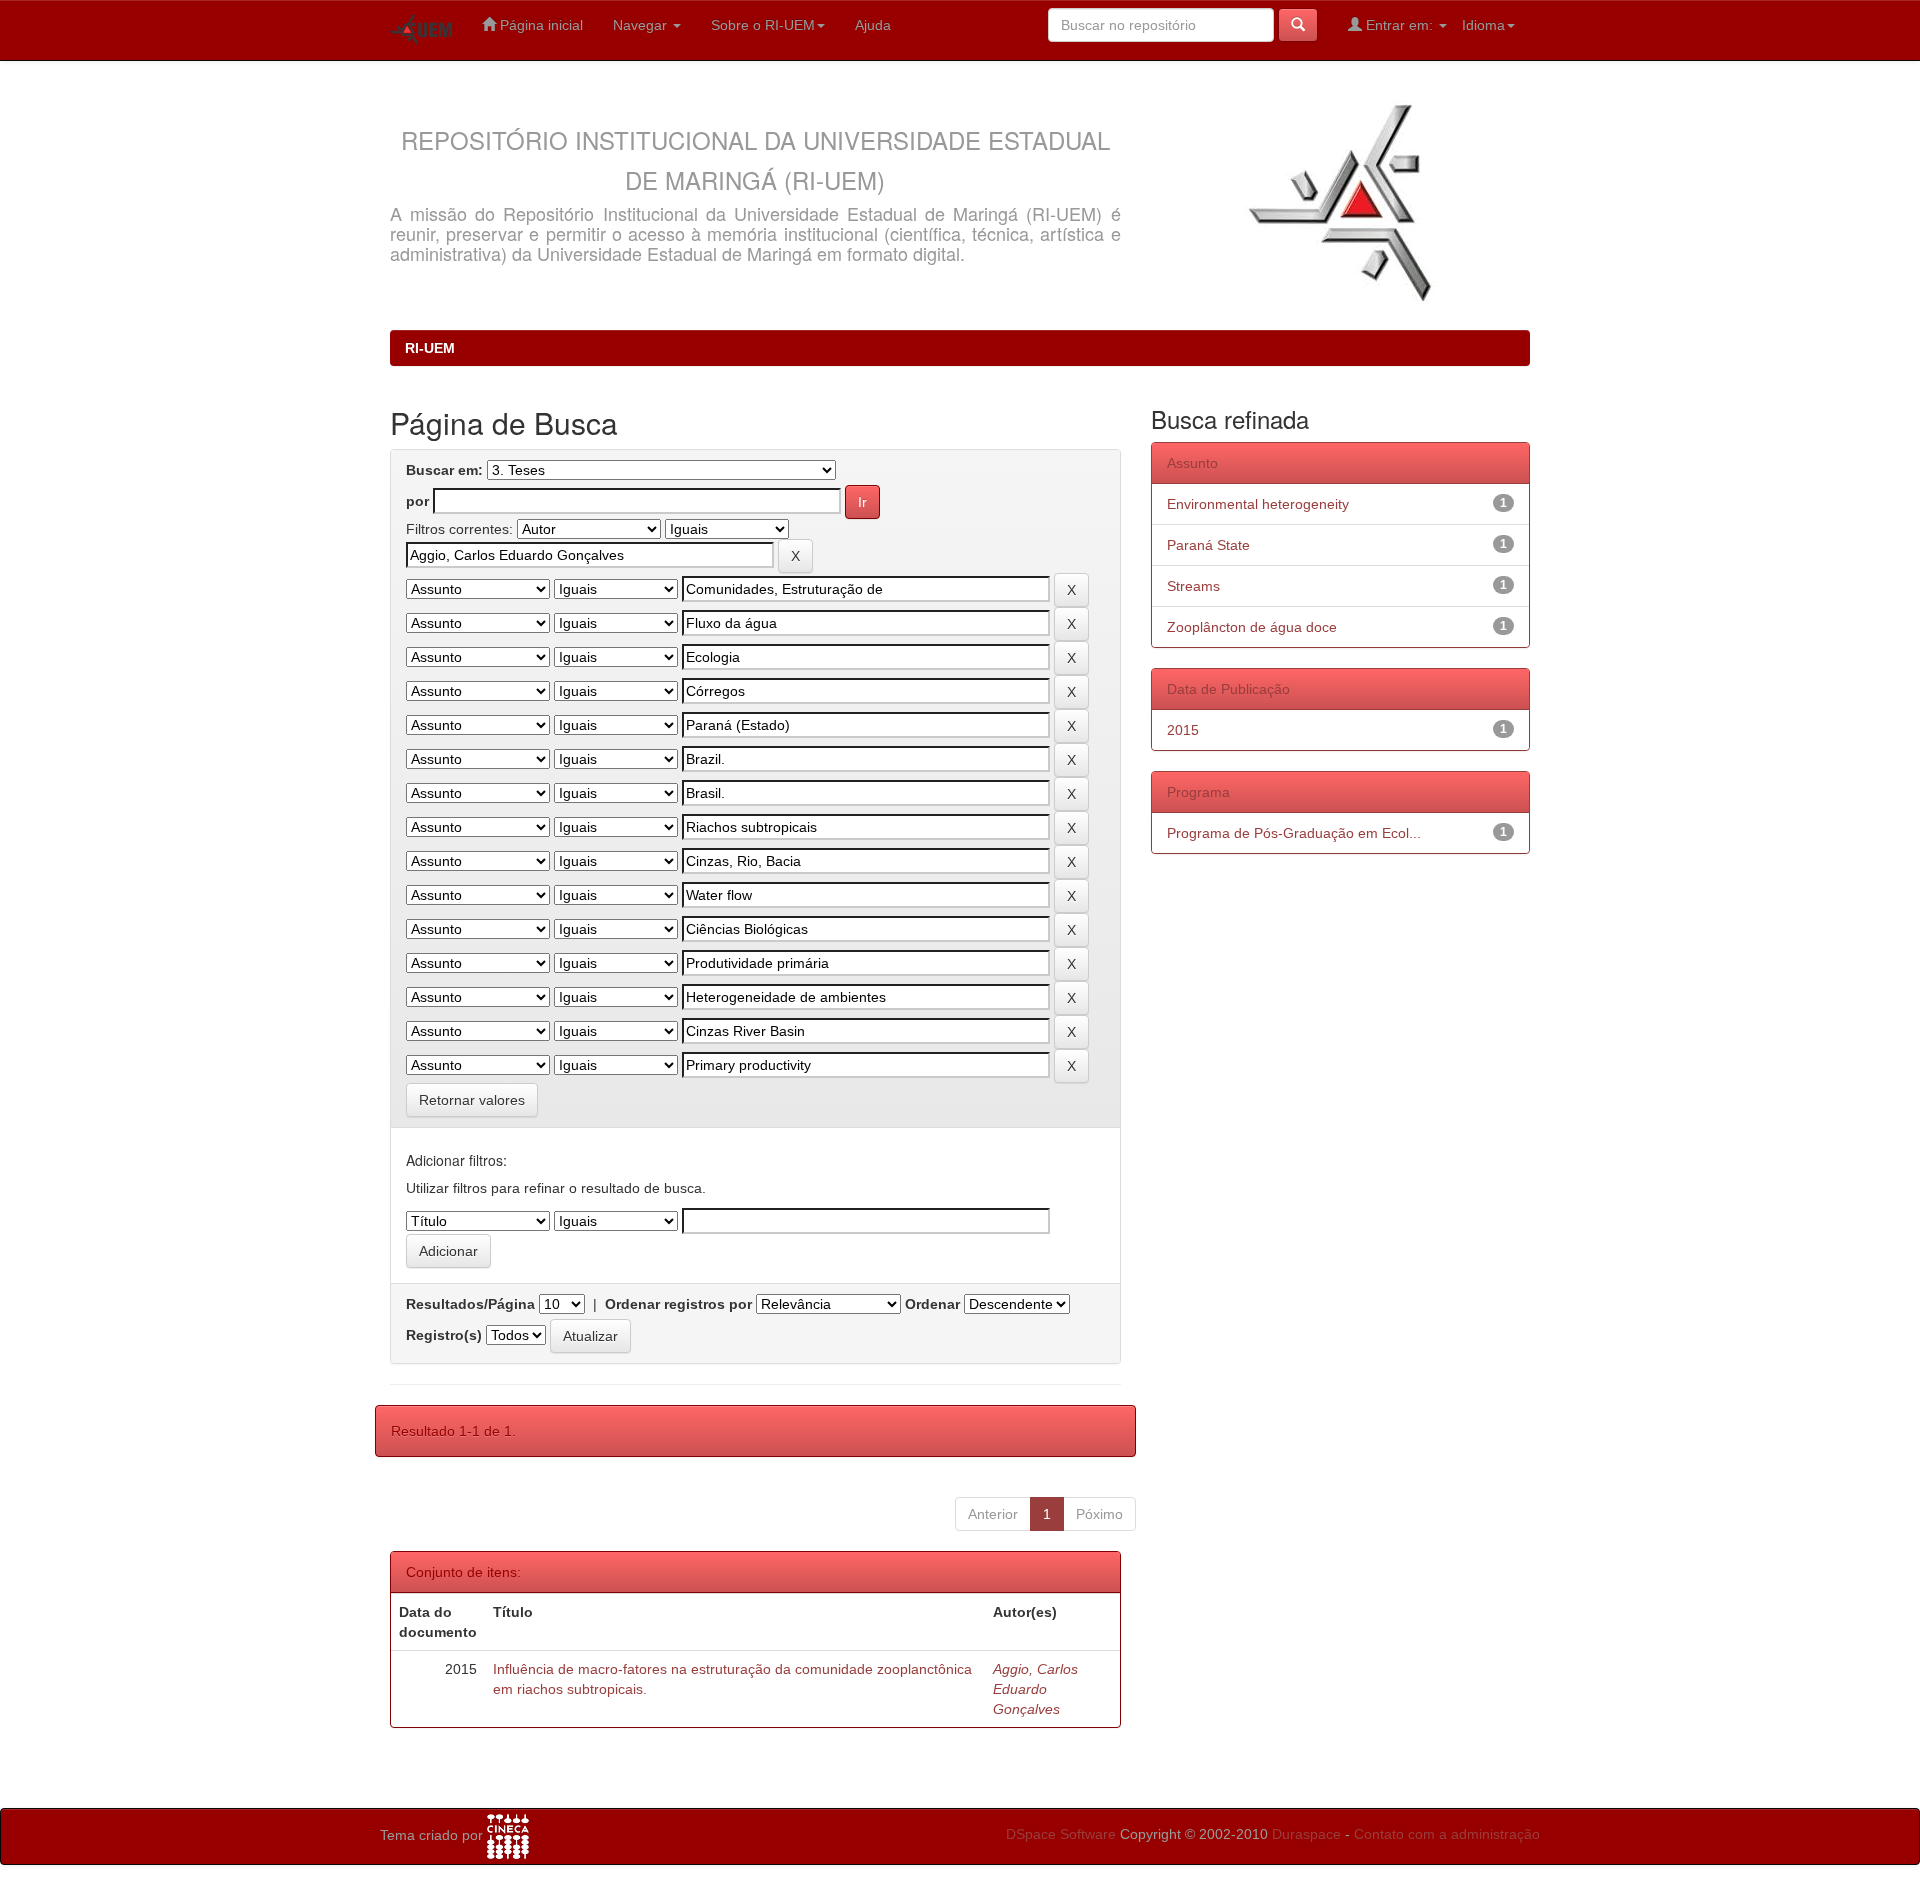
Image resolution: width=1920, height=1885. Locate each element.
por (417, 501)
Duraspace (1306, 1834)
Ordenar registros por (678, 1304)
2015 (1183, 730)
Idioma (1483, 25)
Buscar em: (444, 470)
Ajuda (873, 25)
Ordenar (932, 1304)
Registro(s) (444, 1335)
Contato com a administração (1447, 1834)
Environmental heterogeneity (1258, 504)
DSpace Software (1061, 1834)
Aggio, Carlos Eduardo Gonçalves (1035, 1689)
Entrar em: (1399, 25)
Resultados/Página (470, 1304)
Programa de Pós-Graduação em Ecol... (1294, 833)
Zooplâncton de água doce (1252, 627)
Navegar (642, 25)
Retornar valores (472, 1100)
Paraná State (1208, 545)
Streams (1193, 586)
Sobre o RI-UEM (763, 25)
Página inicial (539, 25)
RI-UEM (430, 348)
